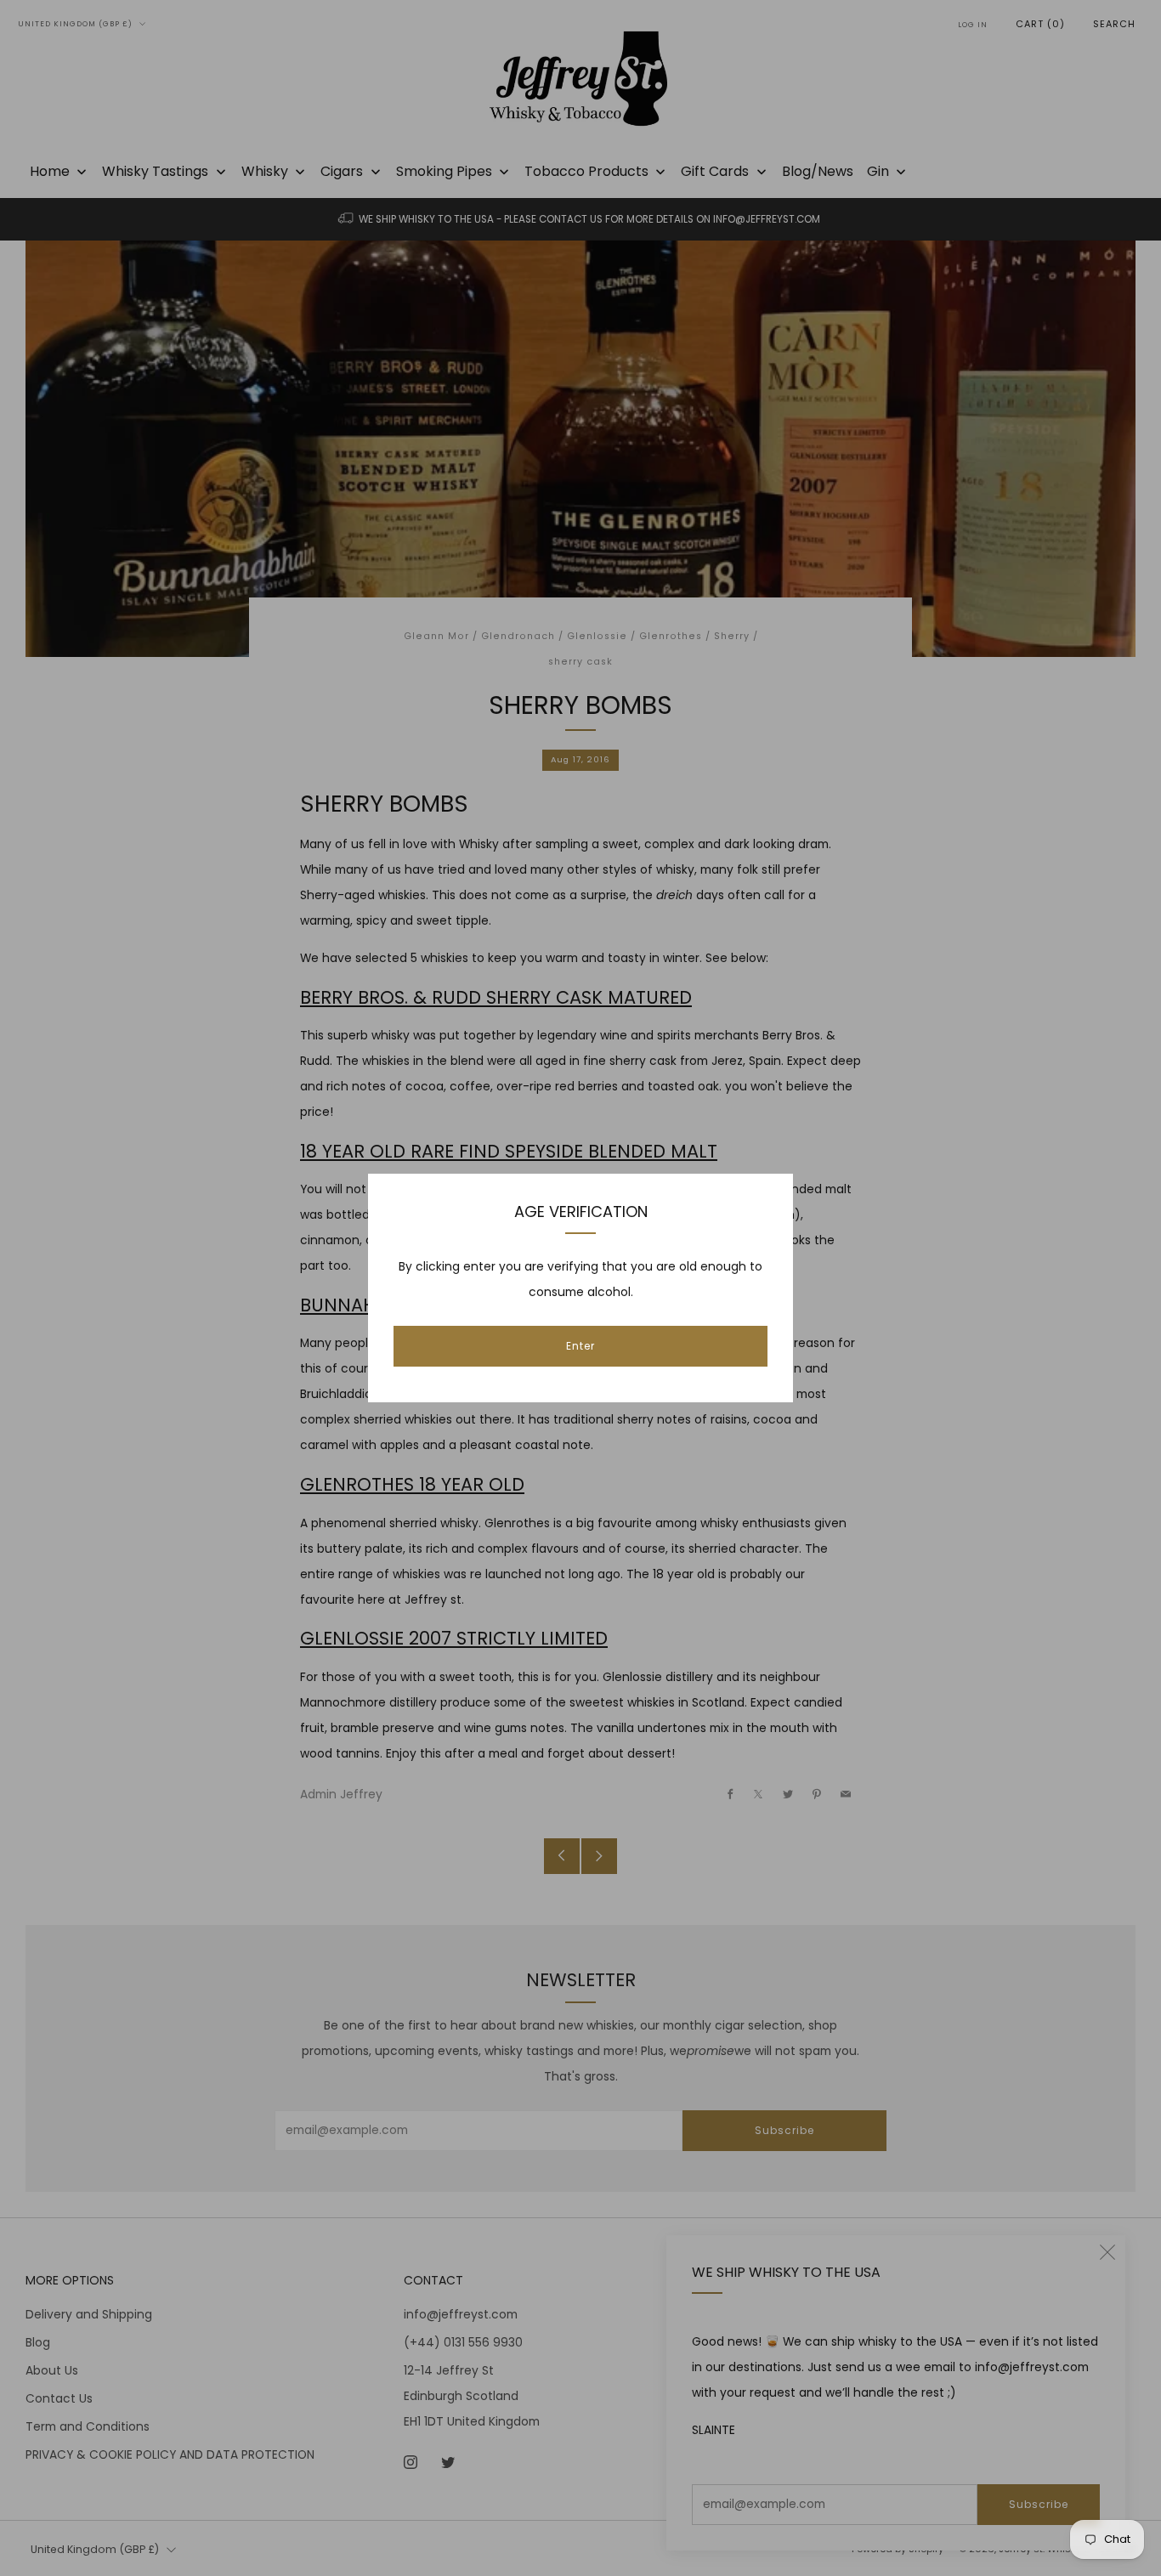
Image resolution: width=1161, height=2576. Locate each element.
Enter (580, 1346)
